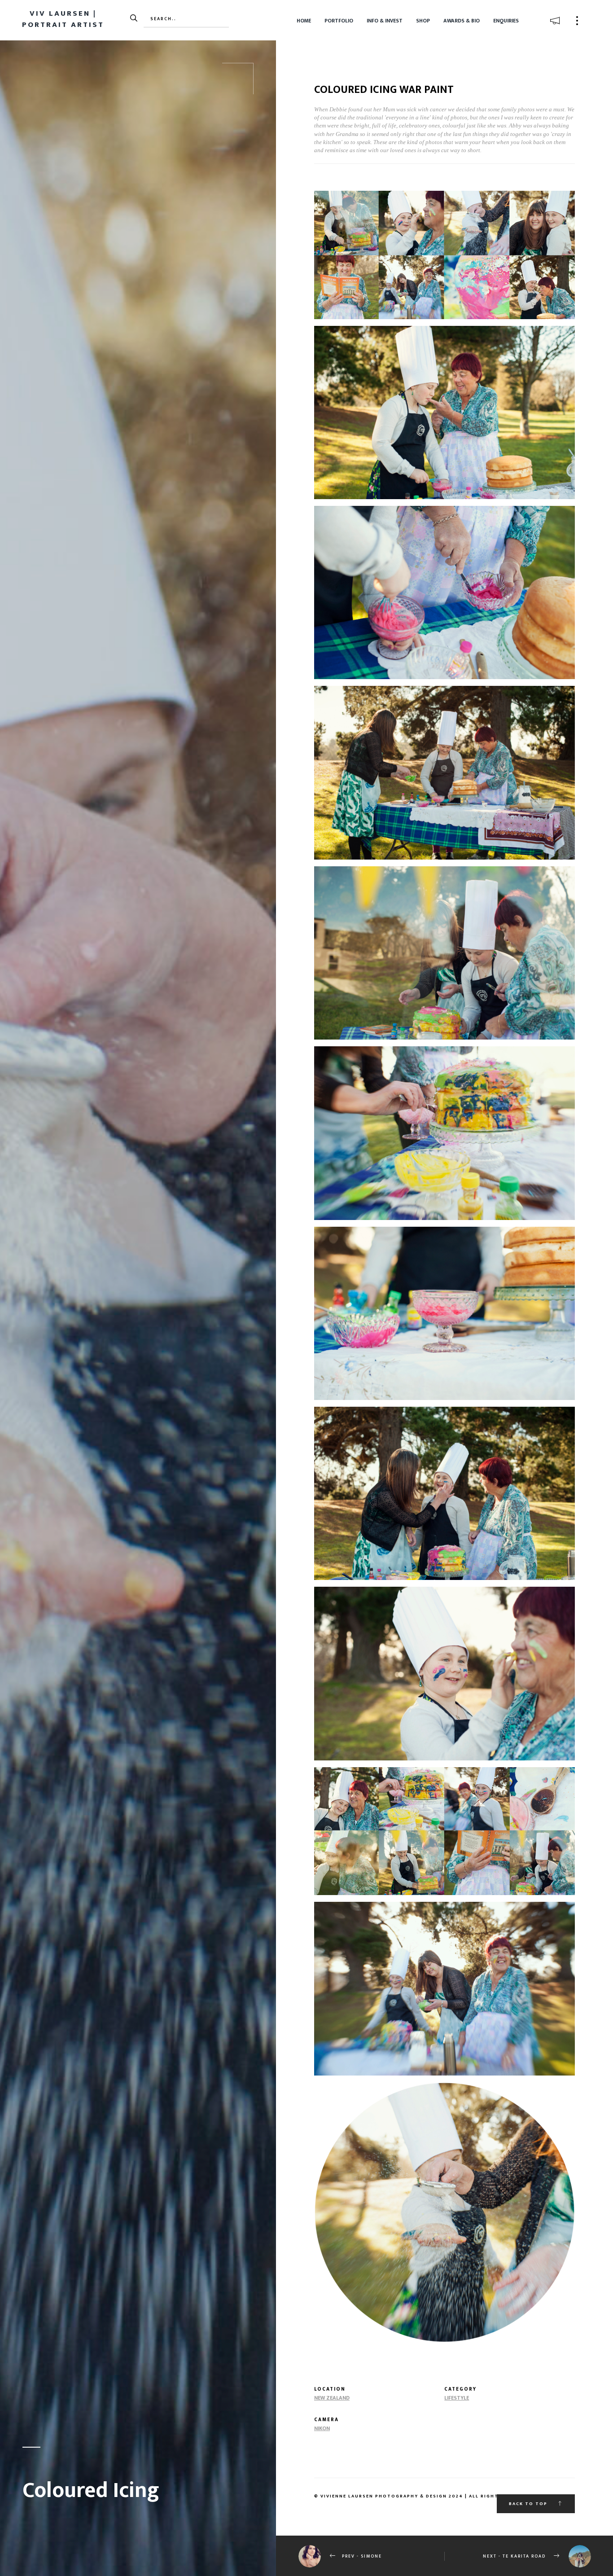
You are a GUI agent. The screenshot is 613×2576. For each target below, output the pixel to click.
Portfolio (339, 21)
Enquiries (506, 21)
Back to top (529, 2504)
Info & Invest (385, 21)
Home (304, 21)
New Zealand (332, 2398)
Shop (423, 21)
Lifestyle (457, 2398)
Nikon (322, 2428)
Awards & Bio (462, 21)
